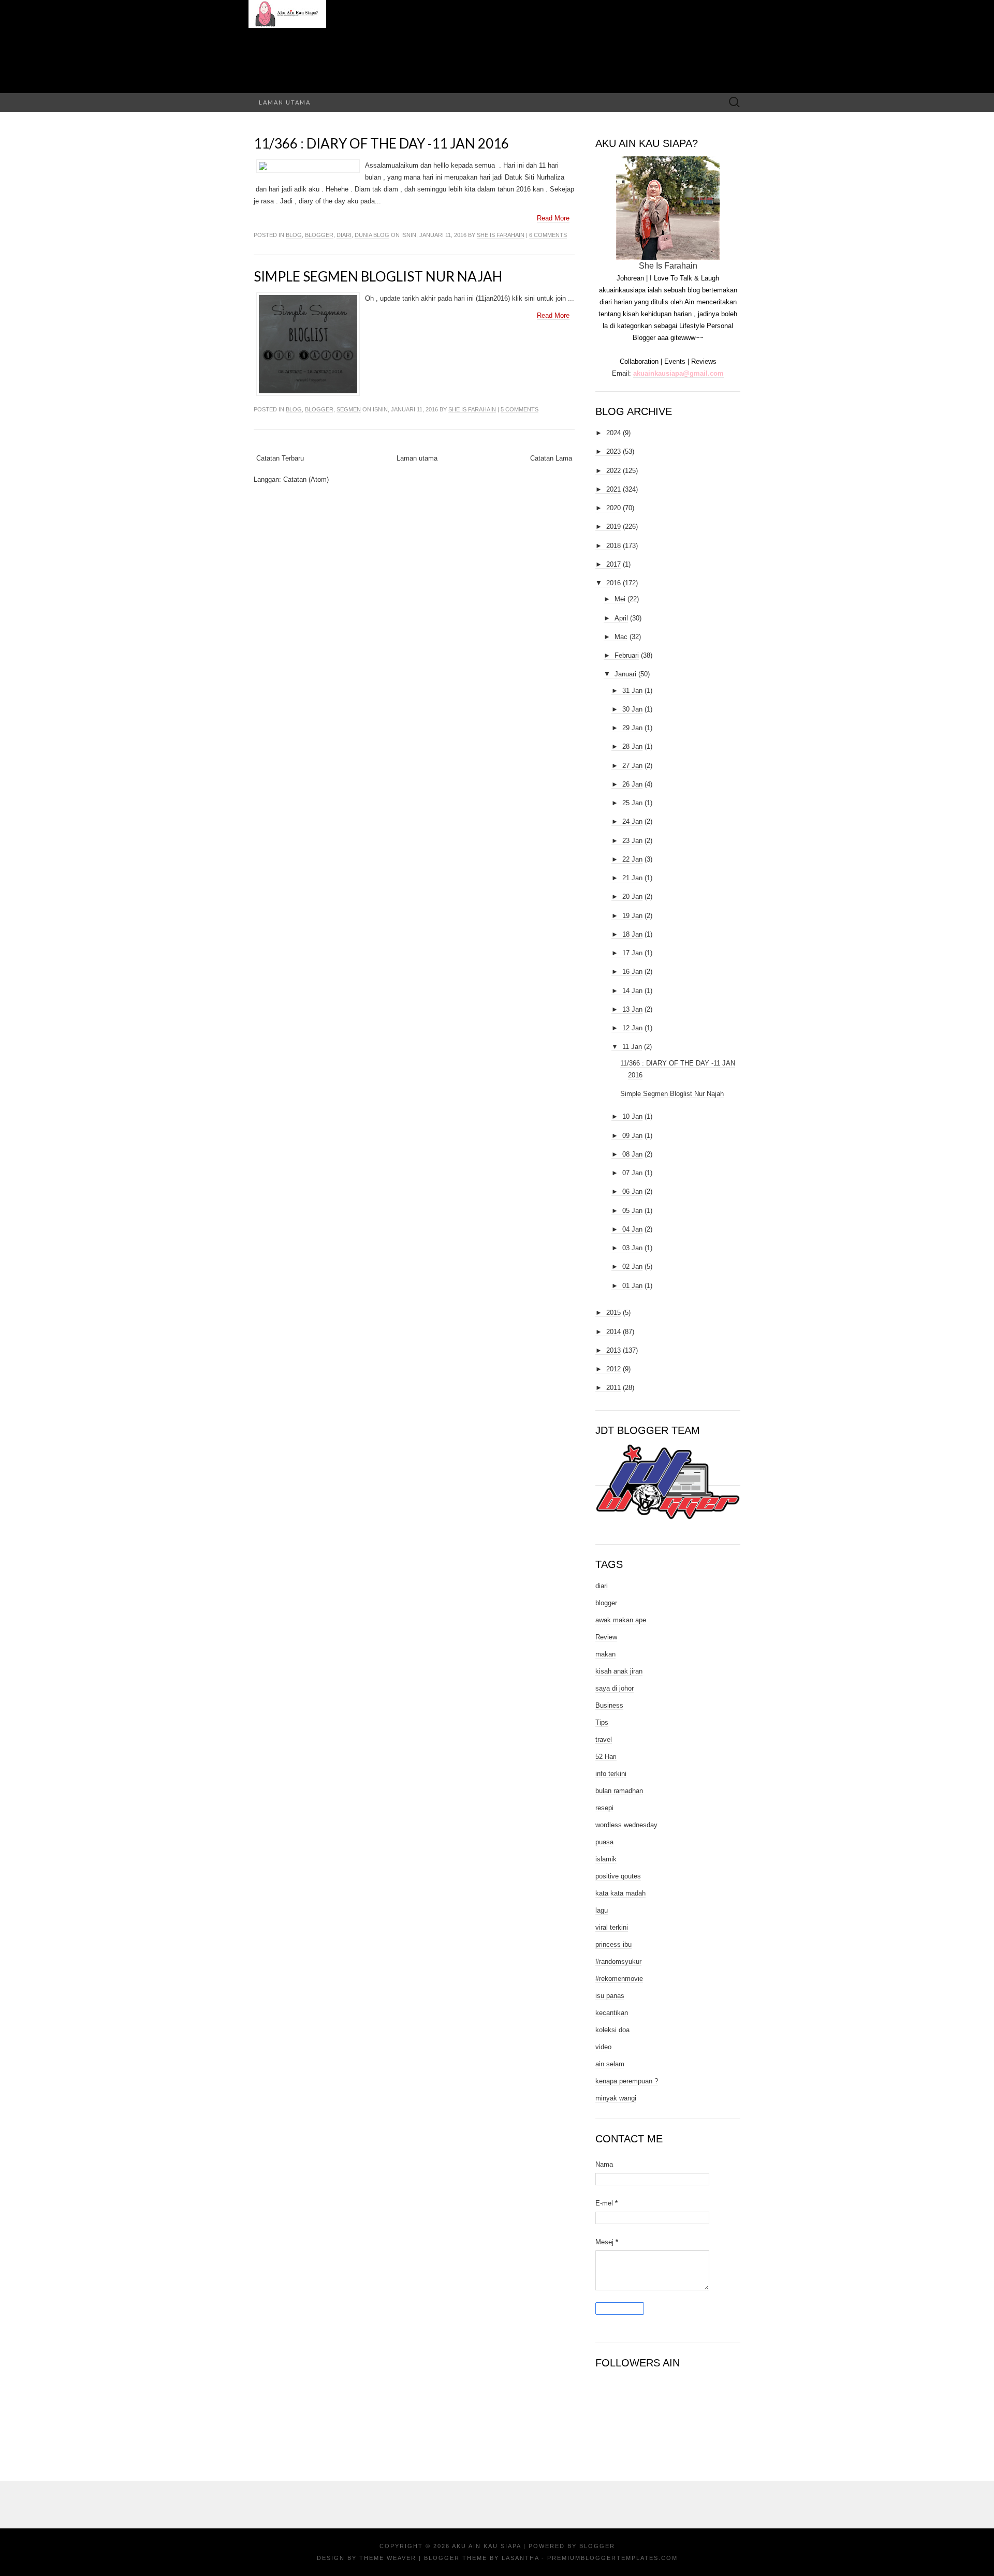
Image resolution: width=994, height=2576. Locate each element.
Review (606, 1637)
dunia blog (372, 235)
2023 (613, 451)
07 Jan (632, 1173)
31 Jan (632, 691)
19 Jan (632, 916)
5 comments (520, 409)
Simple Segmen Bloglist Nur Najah (378, 276)
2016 (613, 583)
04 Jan (632, 1229)
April (621, 618)
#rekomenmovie (619, 1979)
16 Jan (632, 972)
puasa (604, 1842)
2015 (613, 1313)
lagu (602, 1910)
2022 (613, 471)
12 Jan (632, 1028)
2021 (613, 489)
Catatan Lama (551, 458)
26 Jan (632, 784)
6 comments (548, 235)
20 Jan (632, 897)
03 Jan (632, 1248)
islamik (606, 1859)
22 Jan (632, 859)
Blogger (597, 2546)
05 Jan (632, 1211)
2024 (613, 433)
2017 (613, 564)
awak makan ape (621, 1620)
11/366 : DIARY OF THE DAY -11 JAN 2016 (381, 143)
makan (605, 1654)
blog (294, 235)
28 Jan (632, 746)
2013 (613, 1350)
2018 (613, 546)
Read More (553, 218)
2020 (613, 508)
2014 (613, 1332)
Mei (620, 599)
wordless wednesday (626, 1825)
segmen (349, 409)
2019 (613, 527)
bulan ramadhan (619, 1791)
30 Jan (632, 709)
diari (344, 235)
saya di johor (615, 1688)
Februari (627, 655)
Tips (602, 1722)
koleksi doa (612, 2030)
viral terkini (612, 1927)
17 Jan (632, 953)
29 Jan (632, 728)
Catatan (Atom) (306, 479)
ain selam (610, 2064)
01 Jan (632, 1286)
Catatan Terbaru (280, 458)
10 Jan (632, 1116)
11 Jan (632, 1047)
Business (609, 1705)
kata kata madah (620, 1893)
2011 (613, 1388)
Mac (621, 637)
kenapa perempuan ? (627, 2081)
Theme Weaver (388, 2558)
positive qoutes (618, 1876)
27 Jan (632, 766)
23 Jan (632, 841)
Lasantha (520, 2558)
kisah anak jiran (619, 1671)
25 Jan (632, 803)
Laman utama (285, 102)
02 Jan (632, 1267)
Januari (625, 674)
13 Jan (632, 1009)
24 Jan (632, 821)
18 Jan (632, 934)
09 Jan (632, 1136)
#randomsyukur (618, 1961)
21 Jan (632, 878)
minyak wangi (616, 2098)
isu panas (610, 1996)
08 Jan (632, 1154)
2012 (613, 1369)
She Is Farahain (501, 235)
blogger (319, 235)
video (603, 2047)
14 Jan (632, 991)
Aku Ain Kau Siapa (486, 2546)
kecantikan (612, 2013)
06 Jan (632, 1191)
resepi (604, 1808)
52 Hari (606, 1757)
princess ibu (613, 1944)
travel (604, 1739)
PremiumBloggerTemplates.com (612, 2558)
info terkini (611, 1774)
